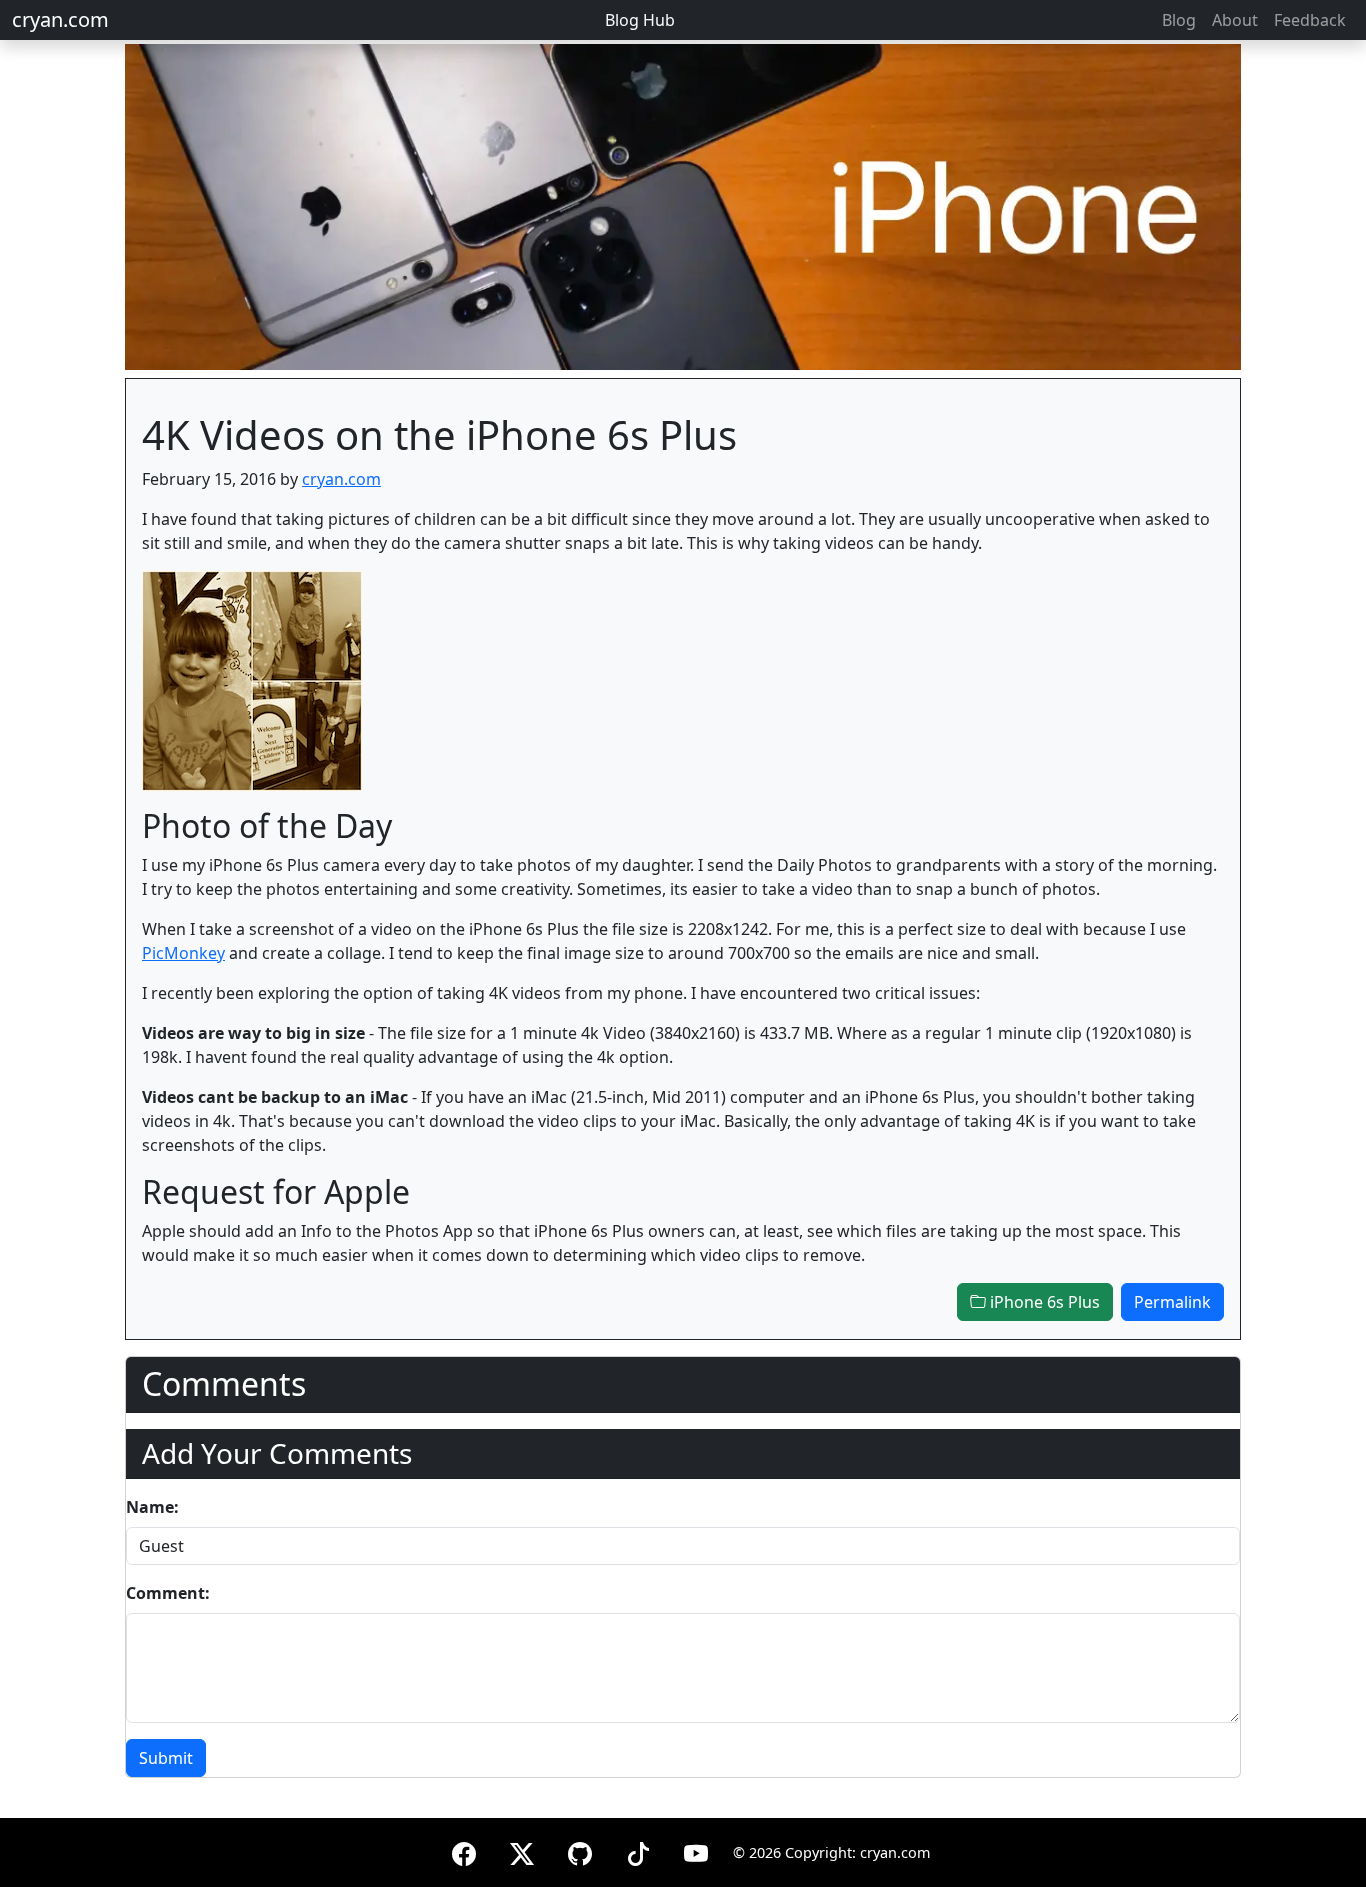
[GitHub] (580, 1850)
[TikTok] (638, 1850)
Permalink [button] (1172, 1302)
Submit (166, 1758)
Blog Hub (640, 20)
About (1235, 20)
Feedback (1310, 20)
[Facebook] (464, 1850)
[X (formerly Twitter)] (522, 1850)
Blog (1179, 20)
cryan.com (60, 19)
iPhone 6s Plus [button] (1043, 1302)
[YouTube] (696, 1850)
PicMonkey (183, 953)
